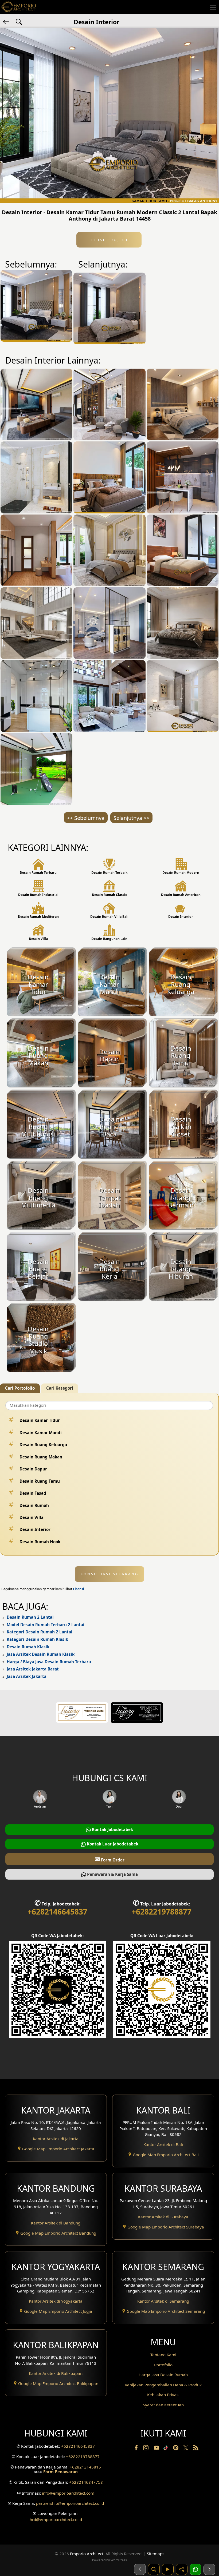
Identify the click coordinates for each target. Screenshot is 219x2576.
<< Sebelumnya (86, 818)
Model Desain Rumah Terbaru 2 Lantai (46, 1625)
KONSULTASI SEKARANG (110, 1574)
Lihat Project (109, 240)
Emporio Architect (87, 2554)
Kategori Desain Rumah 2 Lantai (40, 1632)
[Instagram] (146, 2449)
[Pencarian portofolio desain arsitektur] (154, 2569)
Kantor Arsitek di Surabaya (163, 2217)
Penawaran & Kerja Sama (112, 1874)
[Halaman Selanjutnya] (209, 2569)
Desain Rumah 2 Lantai (30, 1617)
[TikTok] (167, 2449)
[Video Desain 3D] (168, 2569)
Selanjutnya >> (131, 818)
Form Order (109, 1859)
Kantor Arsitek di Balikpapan (56, 2373)
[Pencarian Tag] (19, 21)
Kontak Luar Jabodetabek (112, 1844)
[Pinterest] (176, 2449)
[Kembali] (7, 21)
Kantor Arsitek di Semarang (163, 2301)
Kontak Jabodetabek (112, 1829)
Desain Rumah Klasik (28, 1647)
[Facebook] (137, 2449)
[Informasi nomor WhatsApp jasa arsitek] (195, 2569)
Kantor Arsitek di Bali (163, 2144)
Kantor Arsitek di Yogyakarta (56, 2301)
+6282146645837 (57, 1912)
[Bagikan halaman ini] (182, 2569)
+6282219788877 (162, 1912)
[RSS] (196, 2449)
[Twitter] (186, 2450)
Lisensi (79, 1589)
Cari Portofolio (20, 1388)
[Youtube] (157, 2449)
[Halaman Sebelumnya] (140, 2569)
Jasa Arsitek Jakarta (27, 1676)
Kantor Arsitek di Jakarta (56, 2139)
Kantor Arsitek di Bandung (56, 2223)
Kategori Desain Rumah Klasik (37, 1639)
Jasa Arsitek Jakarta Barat (33, 1669)
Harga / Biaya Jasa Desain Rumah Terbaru (49, 1662)
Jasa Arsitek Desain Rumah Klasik (41, 1654)
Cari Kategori (60, 1388)
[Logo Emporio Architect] (19, 7)
